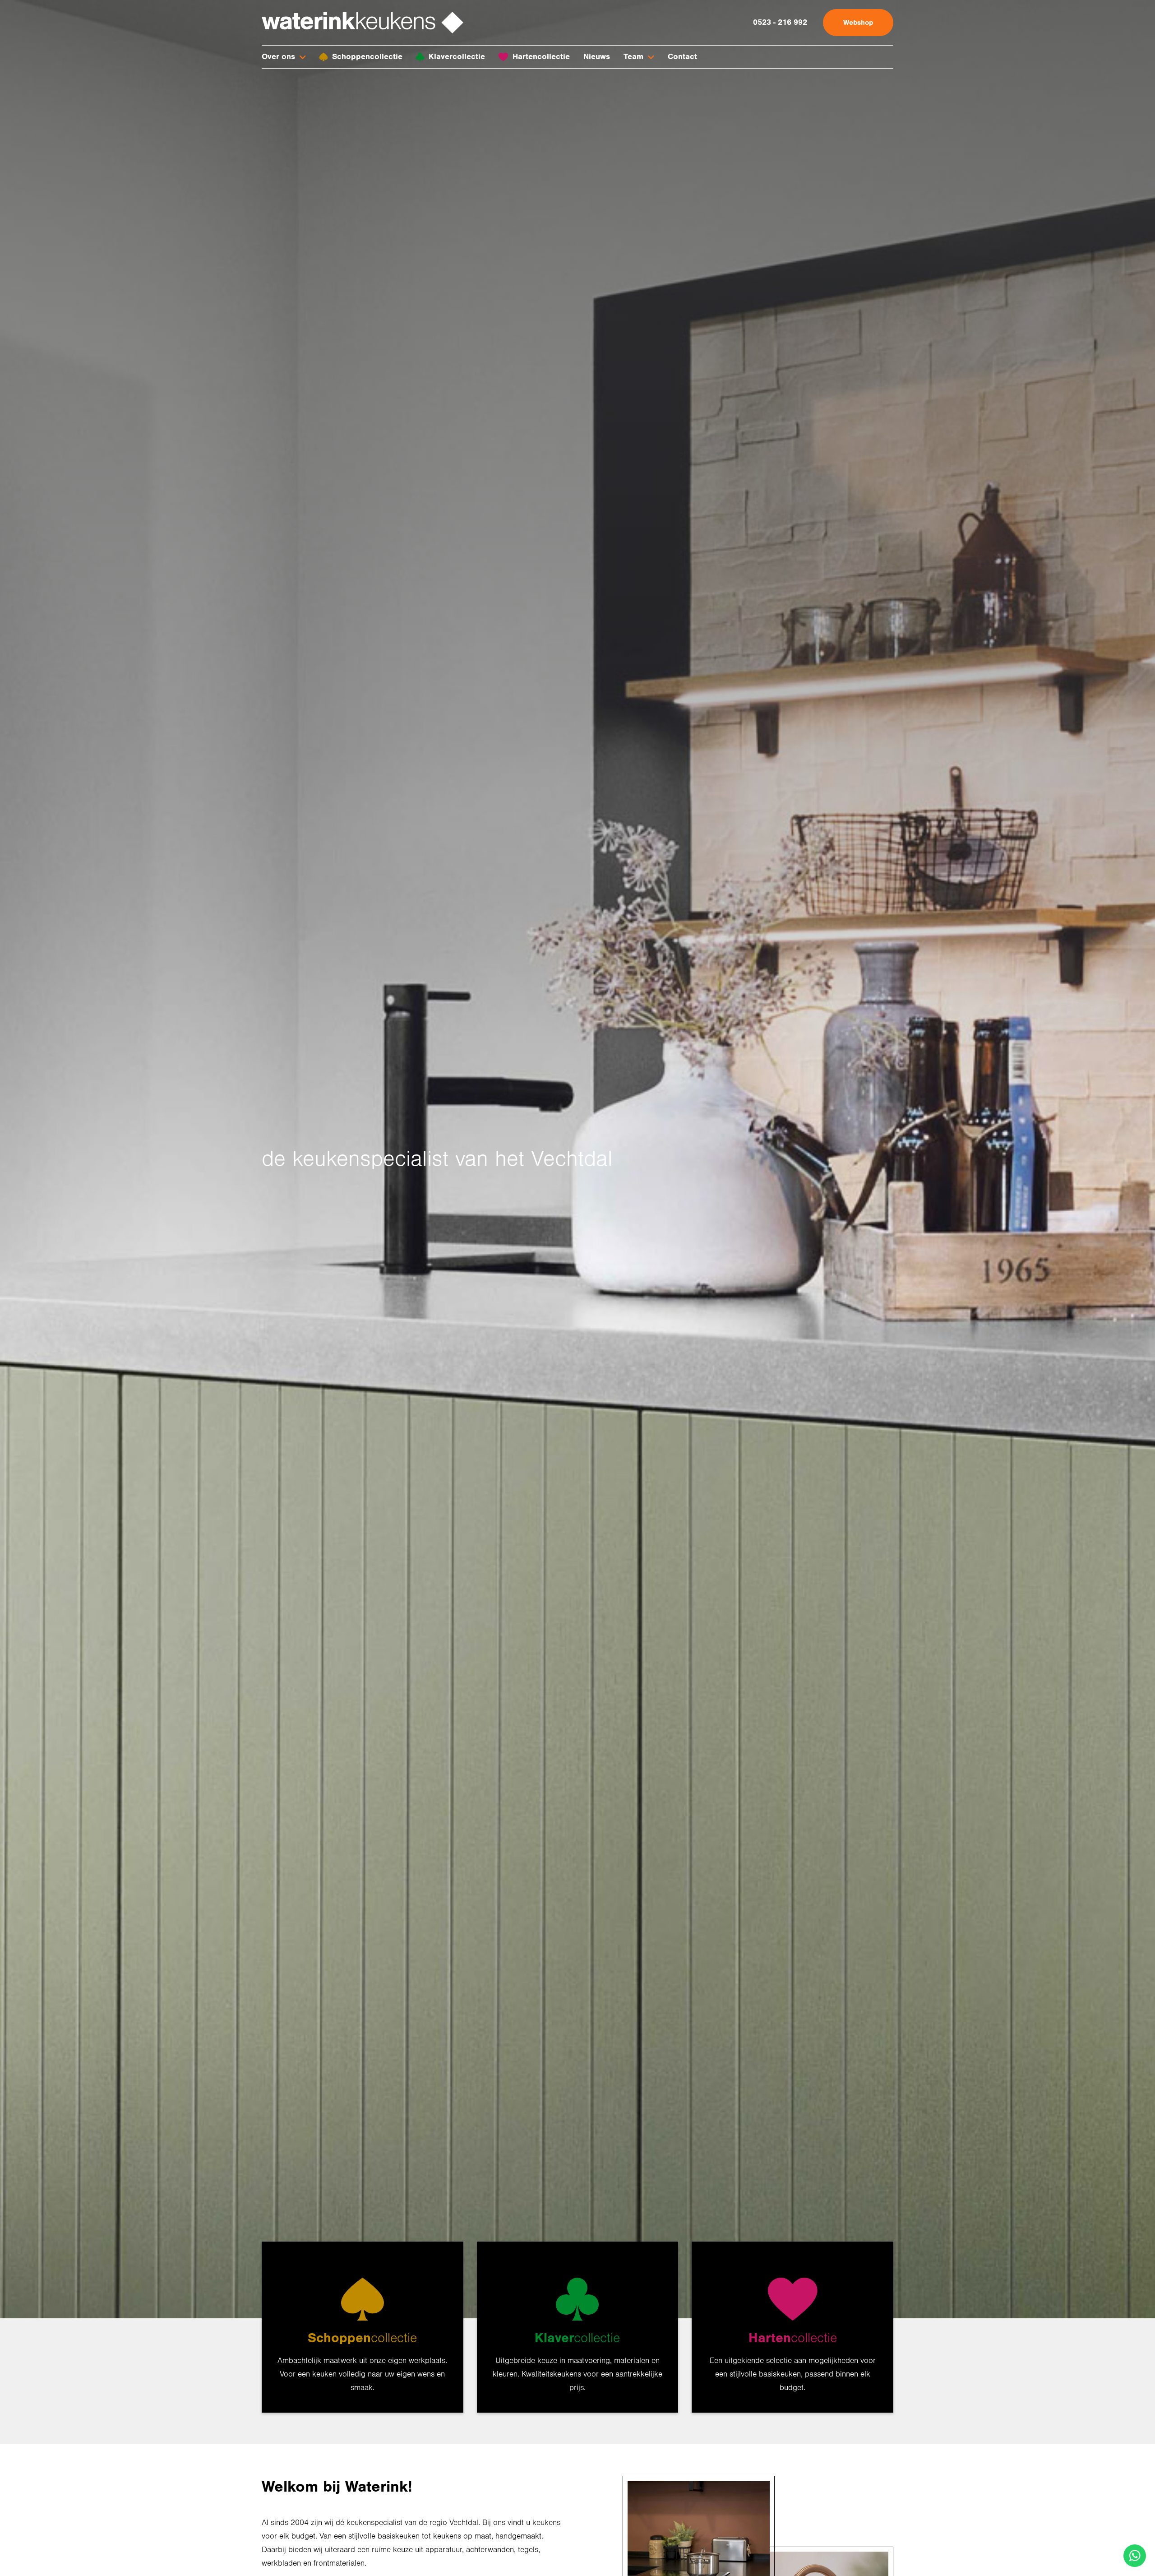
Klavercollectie (457, 57)
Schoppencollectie (367, 57)
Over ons (278, 57)
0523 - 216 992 (780, 22)
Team (633, 57)
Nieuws (597, 57)
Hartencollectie (541, 57)
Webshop (858, 23)
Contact (682, 57)
